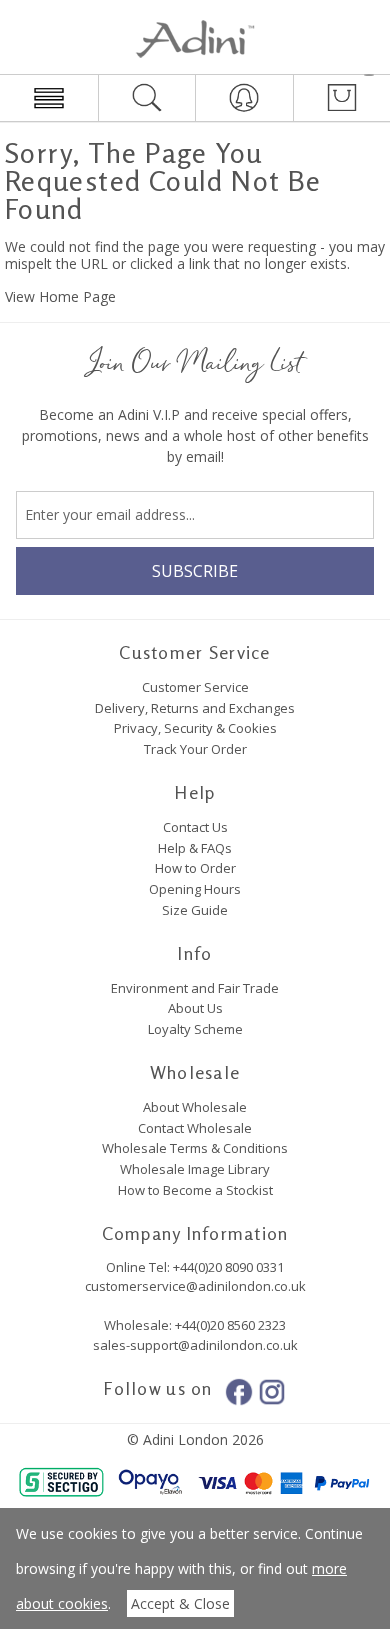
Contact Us (195, 827)
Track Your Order (195, 749)
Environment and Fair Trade (195, 988)
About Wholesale (195, 1107)
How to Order (195, 868)
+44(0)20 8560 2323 (229, 1325)
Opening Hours (195, 889)
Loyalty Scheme (195, 1029)
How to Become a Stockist (195, 1190)
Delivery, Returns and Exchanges (195, 708)
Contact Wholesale (195, 1128)
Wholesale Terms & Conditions (195, 1148)
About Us (195, 1008)
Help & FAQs (195, 848)
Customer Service (195, 687)
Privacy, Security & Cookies (195, 728)
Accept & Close (180, 1603)
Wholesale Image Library (195, 1169)
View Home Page (60, 296)
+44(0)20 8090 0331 (228, 1267)
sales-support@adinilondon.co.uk (195, 1345)
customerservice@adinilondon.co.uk (195, 1286)
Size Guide (195, 910)
